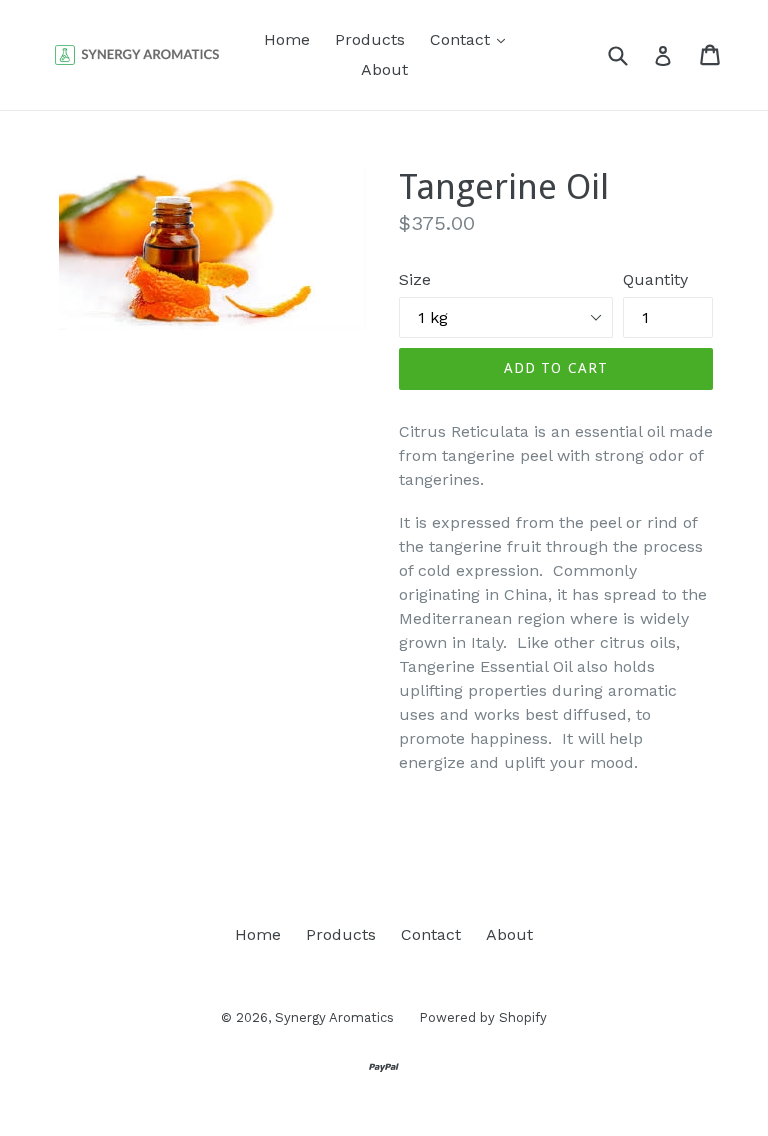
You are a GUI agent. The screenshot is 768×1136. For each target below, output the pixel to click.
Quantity (655, 279)
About (384, 69)
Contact (472, 39)
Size (415, 279)
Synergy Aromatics (334, 1017)
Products (370, 39)
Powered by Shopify (483, 1017)
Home (287, 39)
